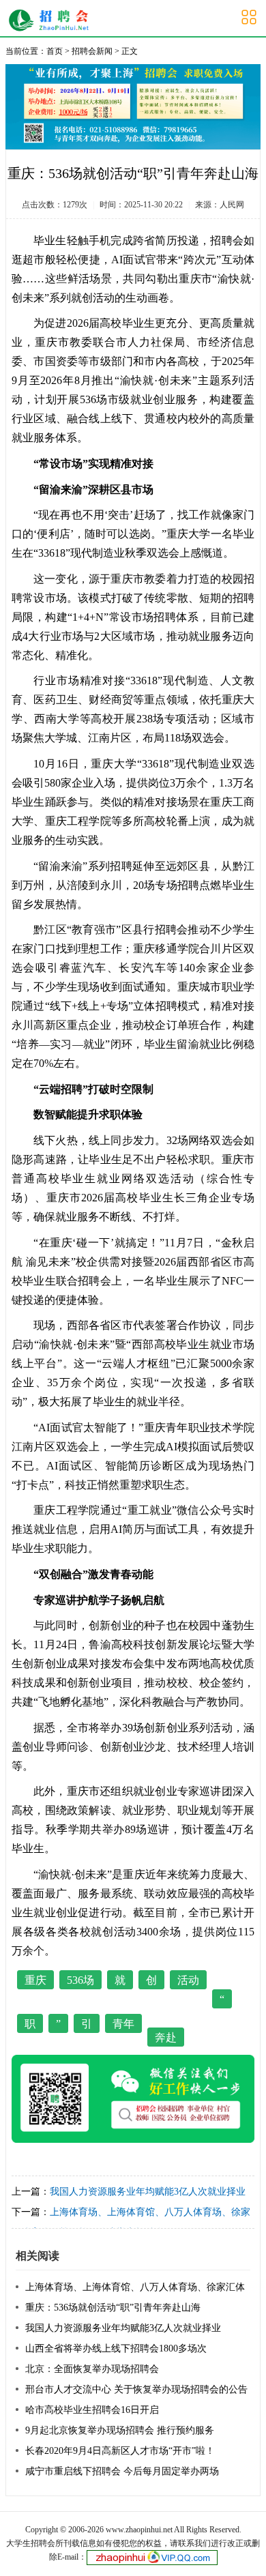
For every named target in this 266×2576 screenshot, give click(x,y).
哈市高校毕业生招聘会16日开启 (92, 2410)
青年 (123, 2024)
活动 (188, 1980)
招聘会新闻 (92, 51)
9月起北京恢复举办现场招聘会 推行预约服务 (120, 2430)
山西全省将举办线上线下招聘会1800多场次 (116, 2348)
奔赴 (166, 2037)
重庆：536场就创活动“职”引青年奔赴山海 (113, 2308)
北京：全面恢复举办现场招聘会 (92, 2369)
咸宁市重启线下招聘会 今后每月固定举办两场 (122, 2471)
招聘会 (227, 240)
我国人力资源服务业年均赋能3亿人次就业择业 (148, 2192)
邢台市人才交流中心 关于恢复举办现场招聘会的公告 (136, 2389)
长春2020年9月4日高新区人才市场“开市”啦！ (120, 2451)
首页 (55, 51)
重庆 (35, 1980)
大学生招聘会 (52, 20)
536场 (80, 1980)
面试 (134, 260)
